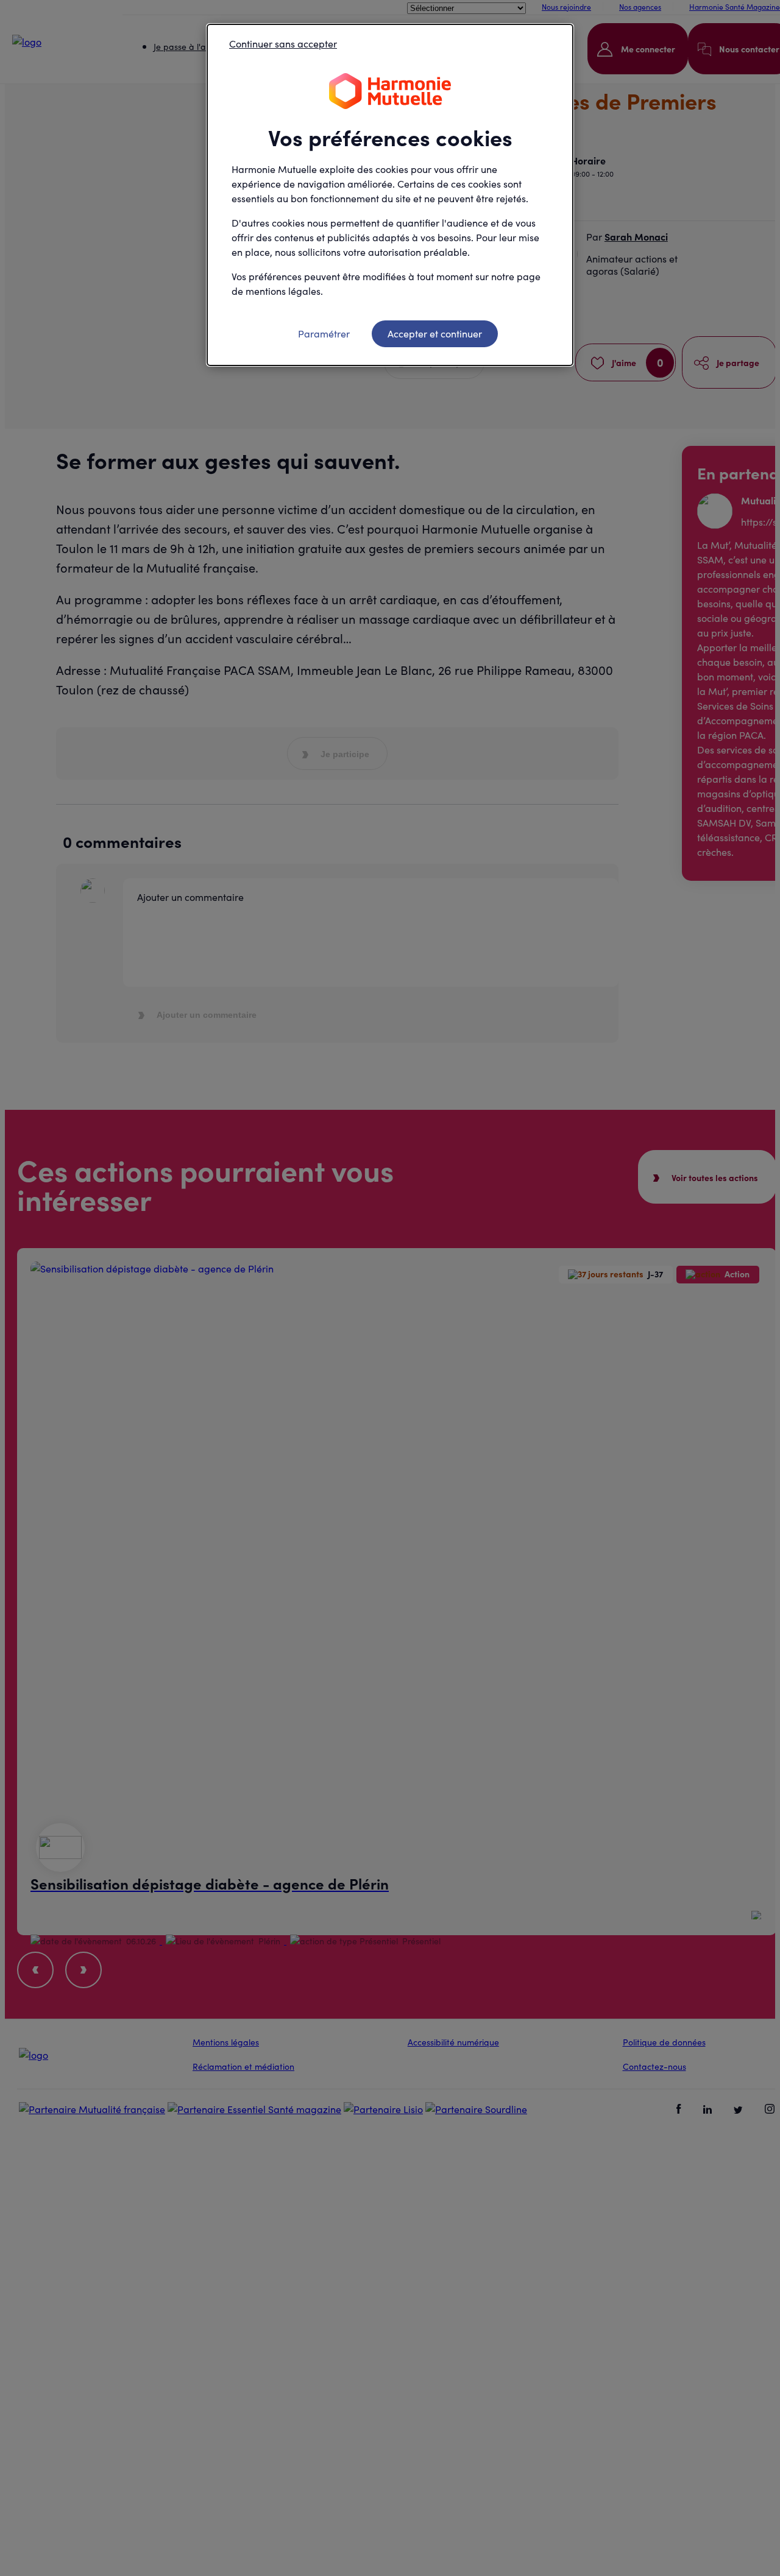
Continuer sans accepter (283, 44)
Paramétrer (324, 333)
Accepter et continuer (435, 333)
